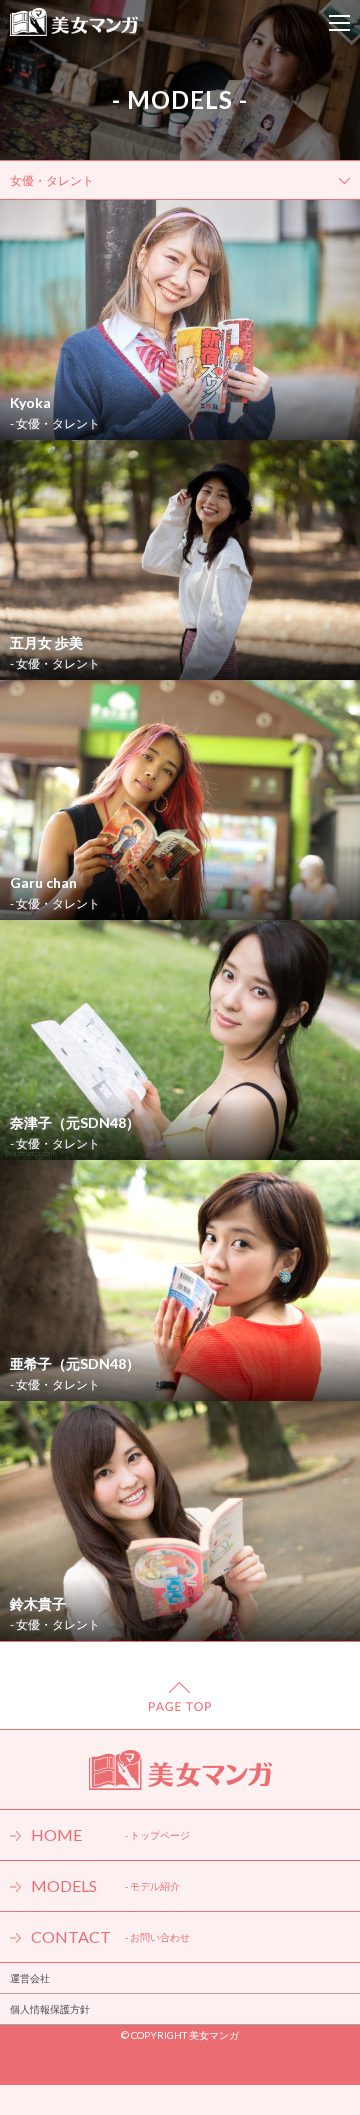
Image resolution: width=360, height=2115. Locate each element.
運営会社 (30, 1978)
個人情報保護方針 (50, 2009)
